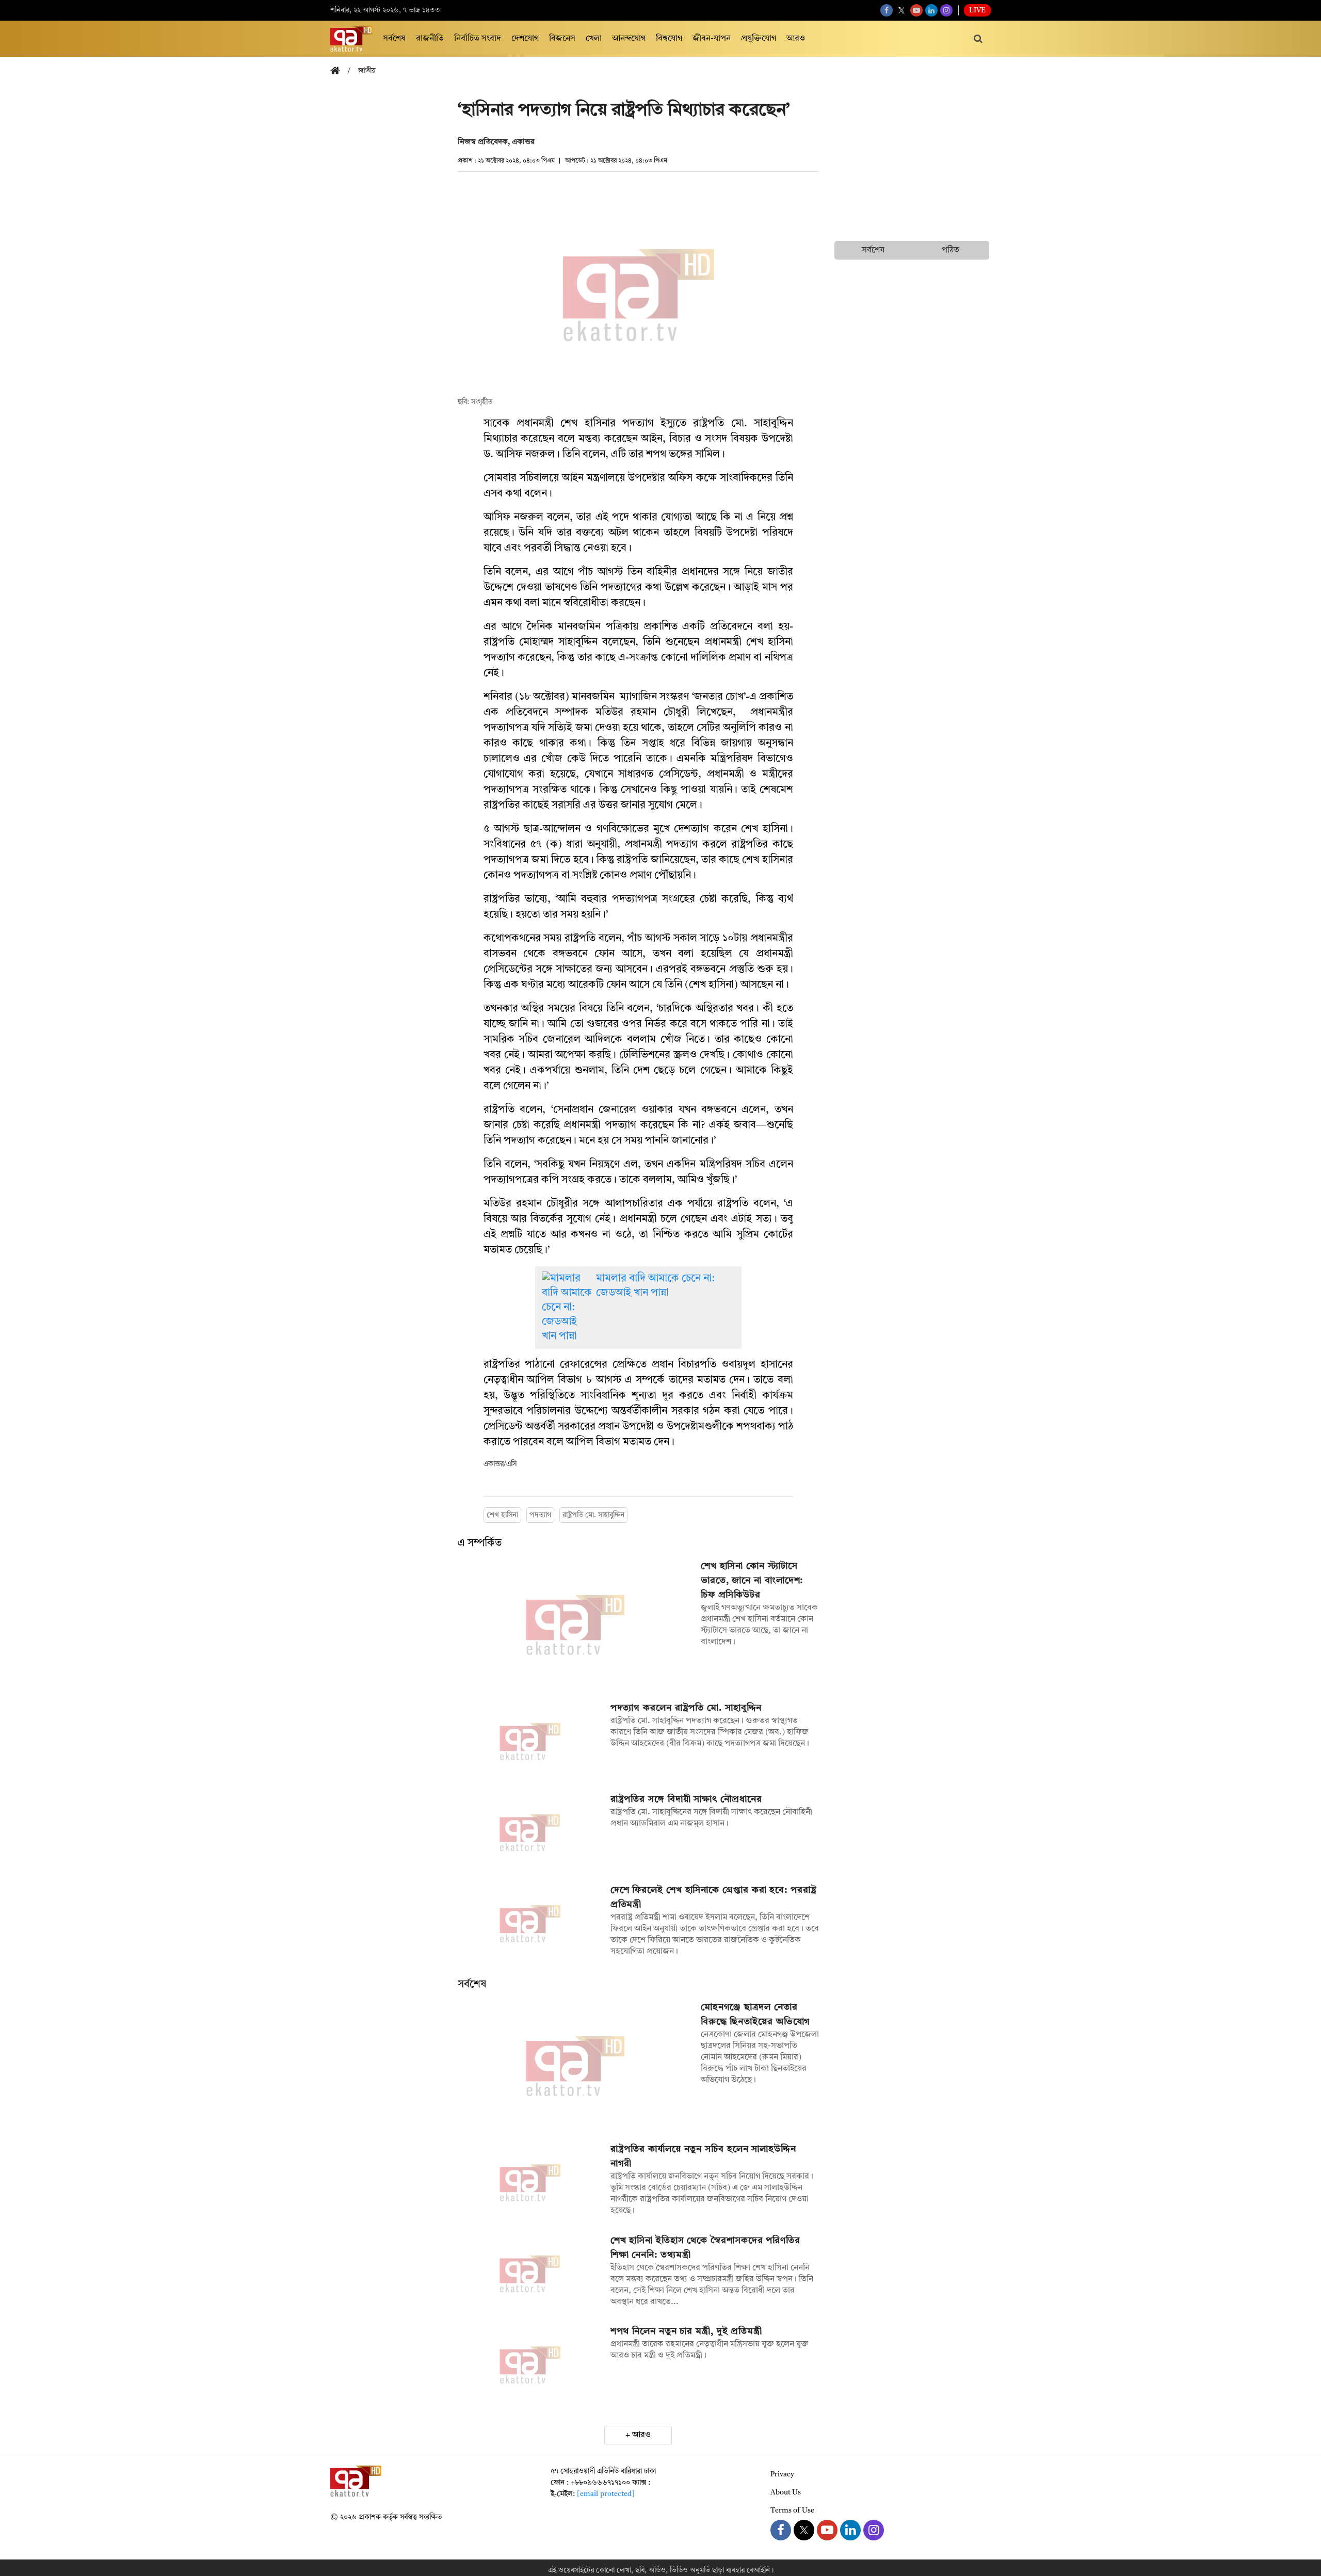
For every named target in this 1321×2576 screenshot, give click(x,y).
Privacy (782, 2474)
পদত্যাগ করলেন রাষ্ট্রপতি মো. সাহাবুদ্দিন (686, 1708)
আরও (796, 39)
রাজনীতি (430, 39)
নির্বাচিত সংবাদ (478, 39)
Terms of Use (792, 2510)
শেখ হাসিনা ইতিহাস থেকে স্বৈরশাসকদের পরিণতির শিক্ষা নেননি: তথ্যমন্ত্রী (705, 2248)
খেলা (594, 39)
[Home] (339, 71)
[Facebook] (887, 10)
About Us (786, 2492)
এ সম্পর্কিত (480, 1543)
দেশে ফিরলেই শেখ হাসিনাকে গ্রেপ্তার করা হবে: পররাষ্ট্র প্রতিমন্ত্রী (714, 1897)
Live (977, 10)
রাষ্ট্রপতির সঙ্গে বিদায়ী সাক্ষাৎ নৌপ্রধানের (686, 1799)
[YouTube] (916, 10)
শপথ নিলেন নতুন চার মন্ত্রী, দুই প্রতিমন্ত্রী (686, 2331)
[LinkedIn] (931, 10)
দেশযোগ (525, 39)
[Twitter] (901, 10)
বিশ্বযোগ (669, 39)
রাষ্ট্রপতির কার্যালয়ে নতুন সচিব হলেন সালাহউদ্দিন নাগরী (703, 2156)
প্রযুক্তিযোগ (759, 39)
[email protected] (606, 2494)
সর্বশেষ (394, 39)
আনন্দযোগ (629, 39)
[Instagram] (946, 10)
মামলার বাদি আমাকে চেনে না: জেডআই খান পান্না (655, 1286)
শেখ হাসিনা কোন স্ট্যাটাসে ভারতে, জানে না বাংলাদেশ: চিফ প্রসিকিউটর (752, 1581)
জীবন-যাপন (712, 39)
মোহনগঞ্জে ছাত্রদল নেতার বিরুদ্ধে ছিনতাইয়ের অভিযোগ (756, 2015)
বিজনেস (562, 39)
